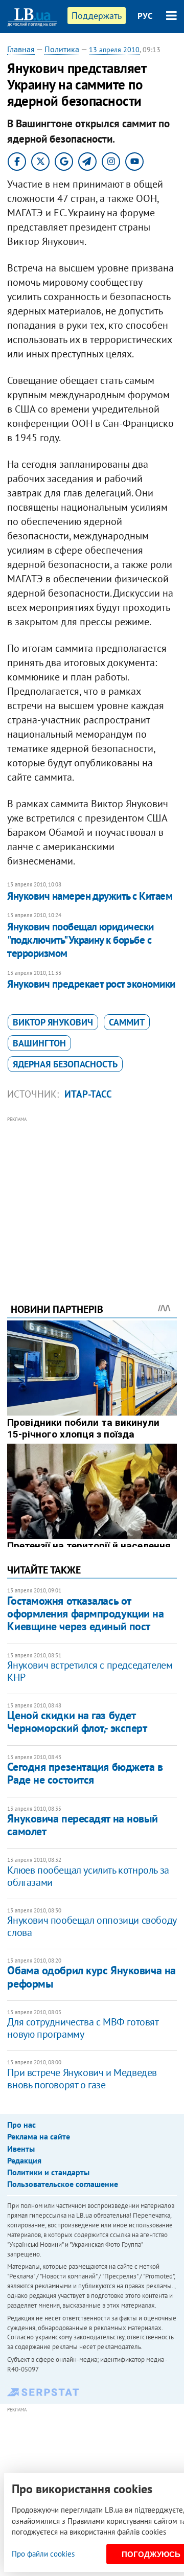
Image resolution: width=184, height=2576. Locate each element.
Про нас (21, 2125)
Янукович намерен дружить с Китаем (90, 896)
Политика (62, 49)
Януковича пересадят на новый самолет (82, 1825)
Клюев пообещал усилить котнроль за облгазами (88, 1876)
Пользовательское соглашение (63, 2184)
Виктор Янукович (53, 1022)
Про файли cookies (43, 2554)
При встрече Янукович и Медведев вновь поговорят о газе (82, 2079)
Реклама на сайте (39, 2136)
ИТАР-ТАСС (88, 1094)
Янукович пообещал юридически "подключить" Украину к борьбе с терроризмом (80, 940)
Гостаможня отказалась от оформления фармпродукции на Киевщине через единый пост (85, 1614)
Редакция (24, 2160)
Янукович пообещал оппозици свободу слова (91, 1926)
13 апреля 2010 (114, 50)
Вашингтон (39, 1043)
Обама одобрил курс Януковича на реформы (91, 1977)
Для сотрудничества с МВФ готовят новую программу (83, 2028)
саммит (127, 1022)
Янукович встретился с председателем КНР (90, 1671)
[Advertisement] (92, 1196)
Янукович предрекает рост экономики (91, 984)
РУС (145, 16)
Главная (21, 49)
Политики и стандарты (48, 2172)
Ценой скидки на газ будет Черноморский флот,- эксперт (77, 1722)
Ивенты (21, 2149)
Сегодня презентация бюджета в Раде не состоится (85, 1773)
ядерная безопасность (65, 1064)
